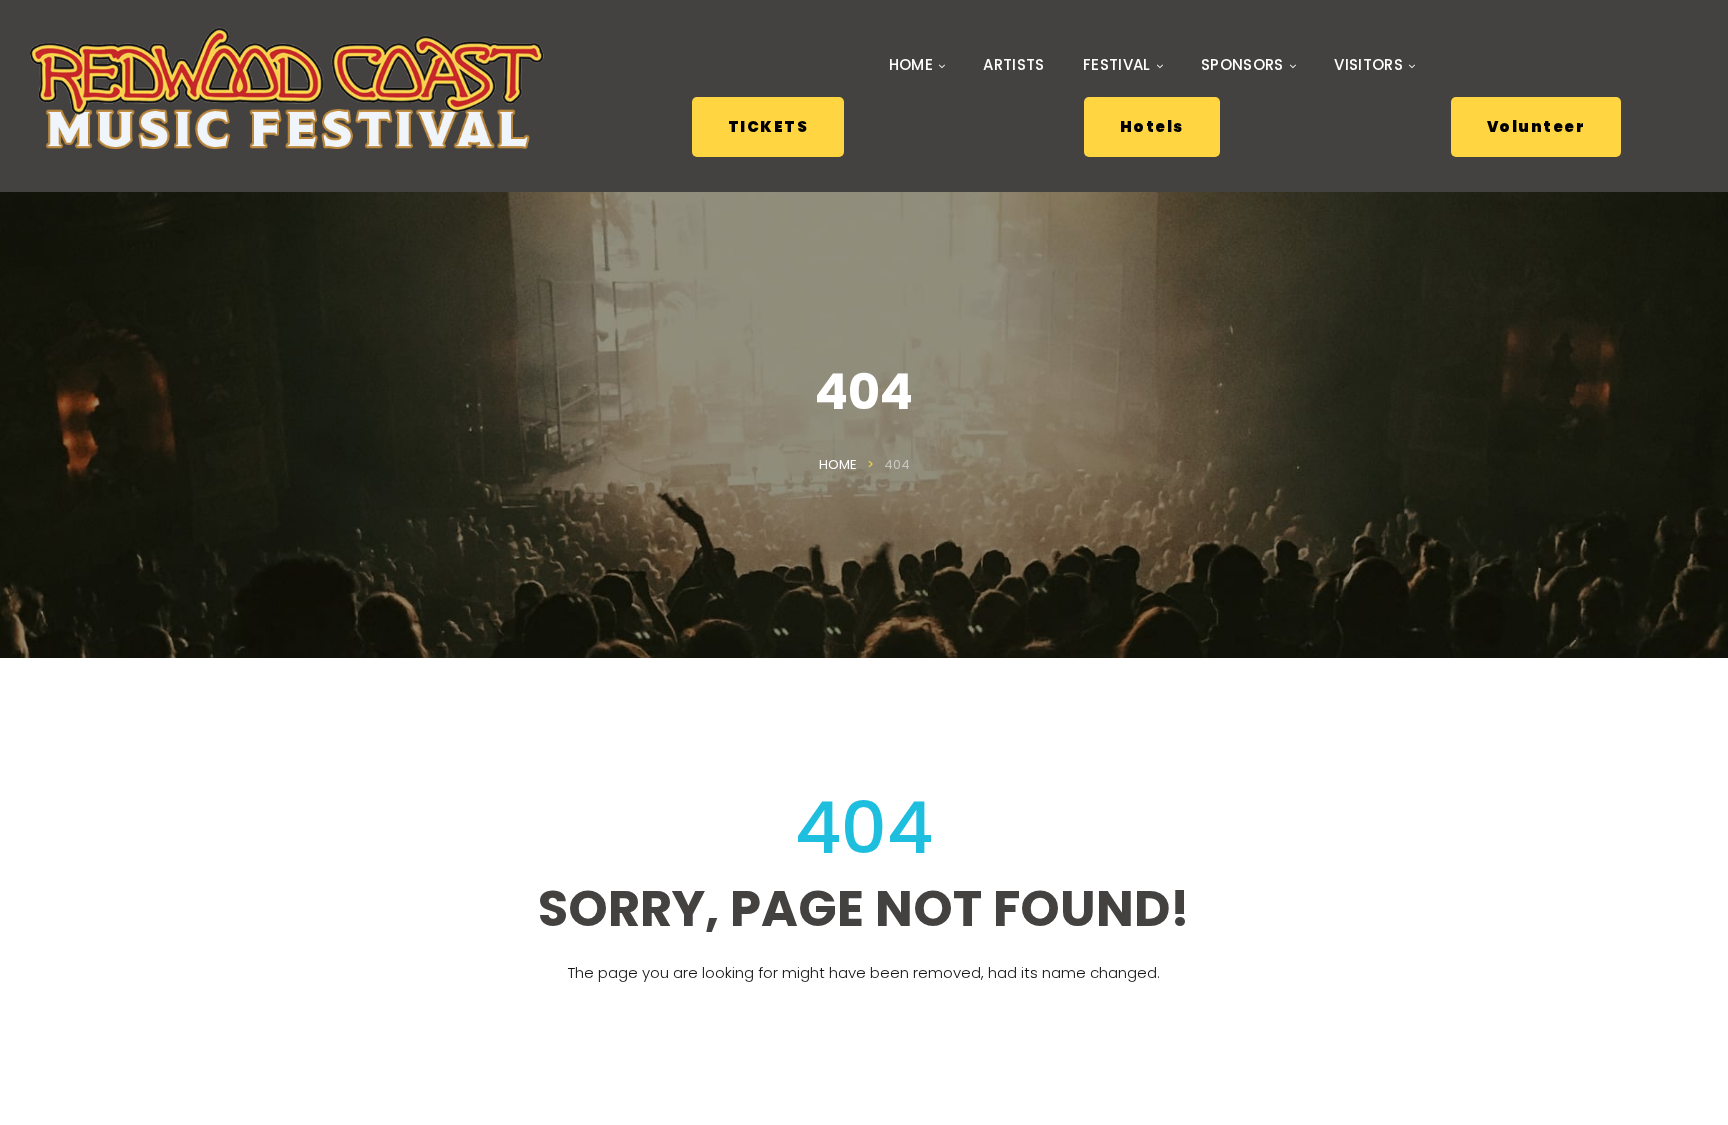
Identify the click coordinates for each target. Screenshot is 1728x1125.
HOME (911, 65)
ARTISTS (1013, 65)
